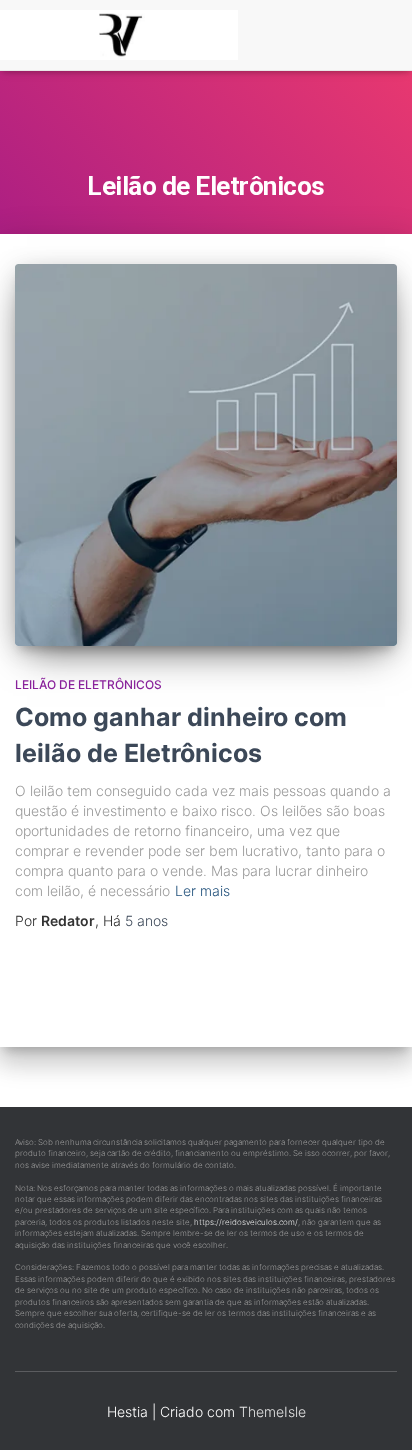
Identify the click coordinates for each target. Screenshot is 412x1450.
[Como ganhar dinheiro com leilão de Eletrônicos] (206, 455)
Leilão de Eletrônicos (88, 684)
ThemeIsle (272, 1411)
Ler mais (202, 890)
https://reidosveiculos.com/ (246, 1222)
